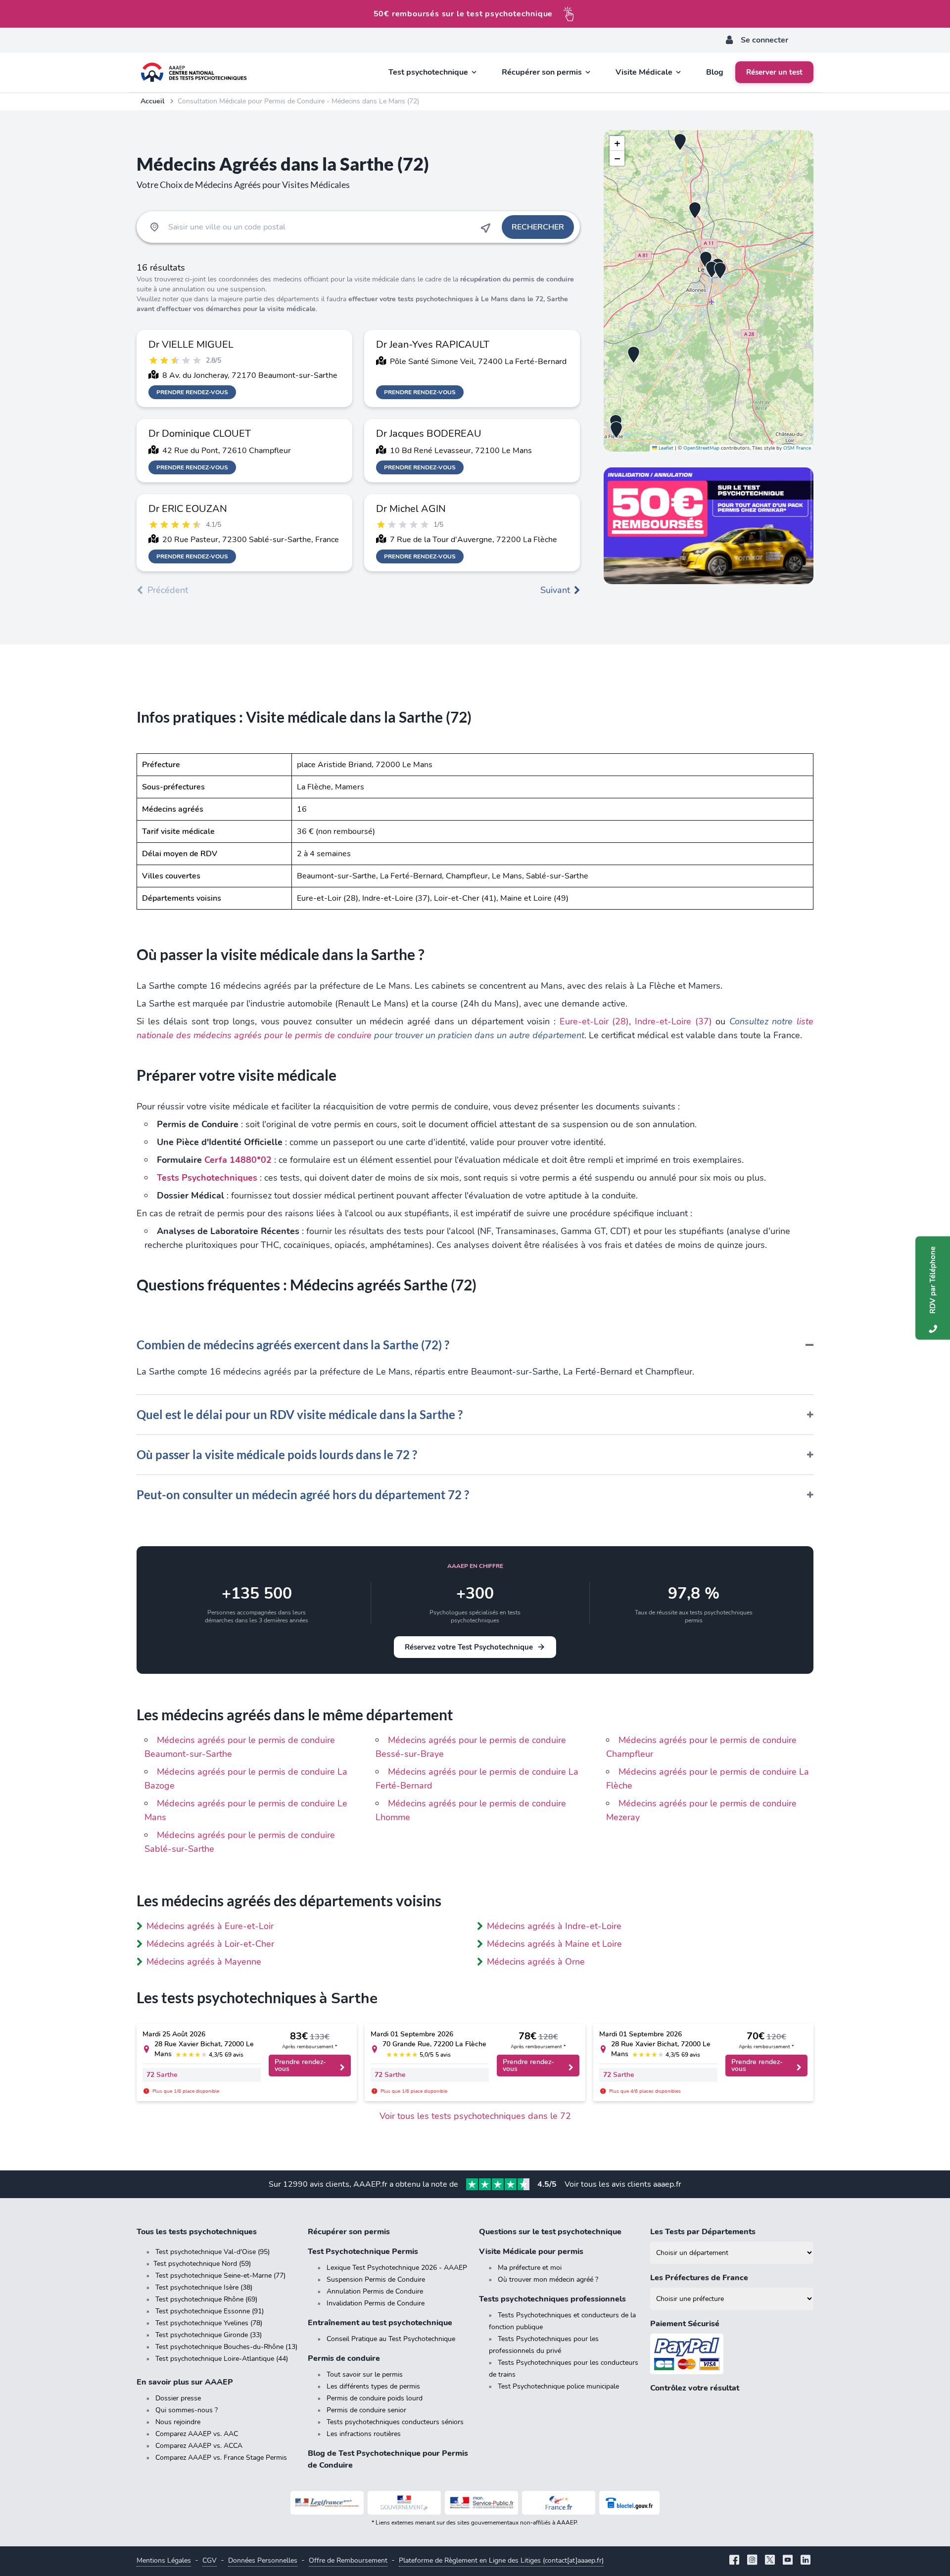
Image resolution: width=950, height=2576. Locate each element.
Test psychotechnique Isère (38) (204, 2287)
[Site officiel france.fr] (559, 2503)
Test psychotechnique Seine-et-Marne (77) (220, 2276)
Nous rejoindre (178, 2422)
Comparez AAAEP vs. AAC (197, 2434)
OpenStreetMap (701, 448)
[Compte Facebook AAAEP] (734, 2561)
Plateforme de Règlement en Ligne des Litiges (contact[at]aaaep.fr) (501, 2560)
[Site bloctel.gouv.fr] (629, 2503)
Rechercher (538, 227)
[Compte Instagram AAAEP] (752, 2561)
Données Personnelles (263, 2560)
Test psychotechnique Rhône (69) (206, 2299)
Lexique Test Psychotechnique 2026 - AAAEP (397, 2268)
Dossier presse (178, 2398)
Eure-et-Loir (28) (594, 1021)
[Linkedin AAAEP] (806, 2561)
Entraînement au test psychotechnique (380, 2323)
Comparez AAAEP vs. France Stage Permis (221, 2458)
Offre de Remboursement (348, 2560)
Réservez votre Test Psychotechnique (469, 1647)
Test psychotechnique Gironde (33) (209, 2335)
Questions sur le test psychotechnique (550, 2232)
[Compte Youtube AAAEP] (788, 2561)
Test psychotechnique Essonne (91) (210, 2311)
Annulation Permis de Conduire (375, 2291)
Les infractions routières (364, 2434)
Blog (715, 72)
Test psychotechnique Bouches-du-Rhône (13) (226, 2347)
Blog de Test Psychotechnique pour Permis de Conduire (388, 2459)
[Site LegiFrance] (327, 2503)
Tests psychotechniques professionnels (552, 2299)
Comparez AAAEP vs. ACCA (199, 2446)
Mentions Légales (164, 2560)
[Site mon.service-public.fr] (481, 2503)
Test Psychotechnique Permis (363, 2252)
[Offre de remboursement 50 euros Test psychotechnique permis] (709, 526)
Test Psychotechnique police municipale (558, 2386)
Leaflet (665, 448)
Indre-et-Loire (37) (673, 1021)
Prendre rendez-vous (192, 392)
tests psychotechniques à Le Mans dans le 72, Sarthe (483, 299)
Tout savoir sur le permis (365, 2374)
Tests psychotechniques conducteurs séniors (395, 2422)
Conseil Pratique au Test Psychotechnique (391, 2339)
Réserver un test (774, 72)
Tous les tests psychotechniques (197, 2232)
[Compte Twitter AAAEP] (770, 2561)
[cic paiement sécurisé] (732, 2354)
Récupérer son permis (349, 2232)
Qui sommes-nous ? (187, 2410)
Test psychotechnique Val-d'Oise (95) (213, 2252)
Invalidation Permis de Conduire (376, 2303)
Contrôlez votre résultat (695, 2388)
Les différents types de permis (373, 2386)
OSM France (797, 448)
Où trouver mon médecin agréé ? (548, 2279)
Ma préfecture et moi (530, 2268)
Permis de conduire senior (366, 2410)
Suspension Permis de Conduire (376, 2279)
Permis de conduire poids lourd (375, 2398)
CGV (210, 2560)
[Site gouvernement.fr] (404, 2503)
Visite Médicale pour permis (531, 2252)
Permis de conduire (344, 2358)
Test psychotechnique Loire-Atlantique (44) (222, 2359)
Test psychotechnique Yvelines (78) (209, 2323)
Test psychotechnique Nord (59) (202, 2264)
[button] (680, 142)
